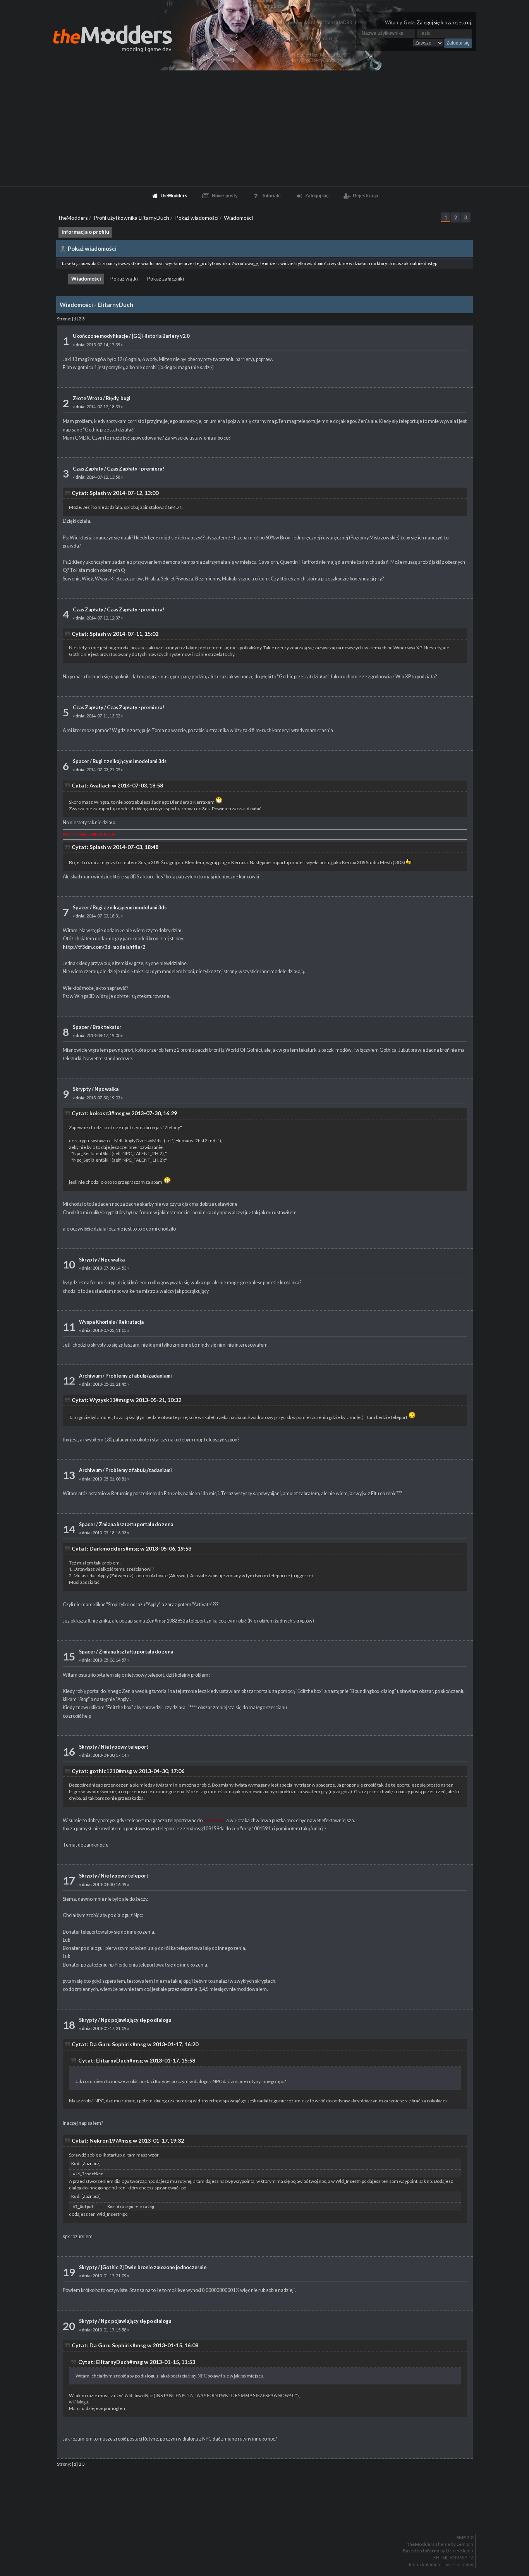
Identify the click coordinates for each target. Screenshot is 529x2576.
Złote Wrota (88, 398)
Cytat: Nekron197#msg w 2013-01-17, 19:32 (128, 2140)
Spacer (81, 761)
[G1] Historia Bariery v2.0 (161, 336)
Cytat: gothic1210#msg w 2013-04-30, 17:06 (128, 1771)
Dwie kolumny (458, 2565)
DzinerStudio (459, 2551)
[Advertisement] (264, 128)
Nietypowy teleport (125, 1747)
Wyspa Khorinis (97, 1322)
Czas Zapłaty (88, 469)
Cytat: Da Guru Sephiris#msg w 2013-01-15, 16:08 (135, 2345)
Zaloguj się (428, 23)
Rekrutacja (131, 1322)
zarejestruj (459, 23)
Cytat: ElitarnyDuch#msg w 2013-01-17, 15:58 (137, 2060)
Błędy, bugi (118, 398)
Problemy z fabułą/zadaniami (139, 1376)
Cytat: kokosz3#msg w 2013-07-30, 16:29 (124, 1113)
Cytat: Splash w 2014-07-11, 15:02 (115, 634)
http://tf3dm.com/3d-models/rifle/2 (104, 947)
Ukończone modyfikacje (100, 336)
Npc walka (106, 1089)
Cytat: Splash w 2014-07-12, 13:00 (115, 493)
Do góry (268, 2518)
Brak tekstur (107, 1027)
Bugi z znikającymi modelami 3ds (130, 761)
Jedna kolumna (424, 2565)
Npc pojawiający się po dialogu (136, 2020)
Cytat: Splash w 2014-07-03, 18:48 (115, 847)
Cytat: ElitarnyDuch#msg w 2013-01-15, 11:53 (137, 2362)
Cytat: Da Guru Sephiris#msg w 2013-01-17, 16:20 (135, 2044)
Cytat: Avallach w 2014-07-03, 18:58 (117, 785)
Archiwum (90, 1376)
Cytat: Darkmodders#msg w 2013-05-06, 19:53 (131, 1548)
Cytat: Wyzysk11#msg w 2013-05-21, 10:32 (126, 1400)
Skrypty (82, 1089)
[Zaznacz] (91, 2163)
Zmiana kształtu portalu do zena (136, 1524)
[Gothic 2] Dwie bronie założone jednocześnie (154, 2267)
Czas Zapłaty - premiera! (136, 469)
